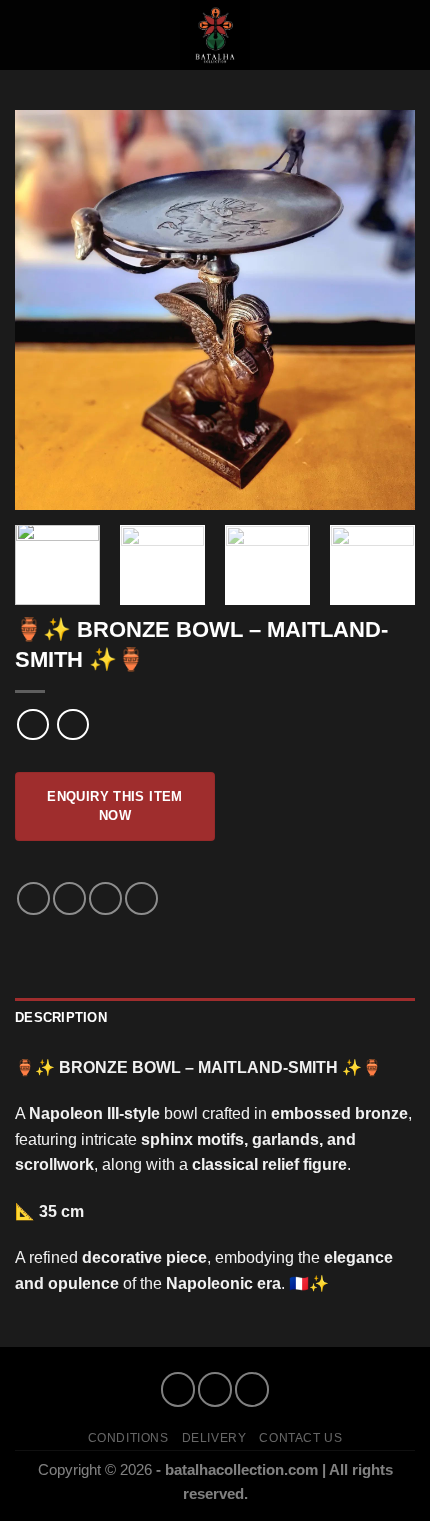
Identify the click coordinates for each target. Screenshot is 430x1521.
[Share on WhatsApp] (33, 898)
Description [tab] (61, 1017)
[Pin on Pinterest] (141, 898)
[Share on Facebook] (69, 898)
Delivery (214, 1438)
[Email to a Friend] (105, 898)
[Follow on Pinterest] (251, 1389)
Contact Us (300, 1438)
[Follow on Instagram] (214, 1389)
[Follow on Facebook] (177, 1389)
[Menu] (27, 34)
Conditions (128, 1438)
